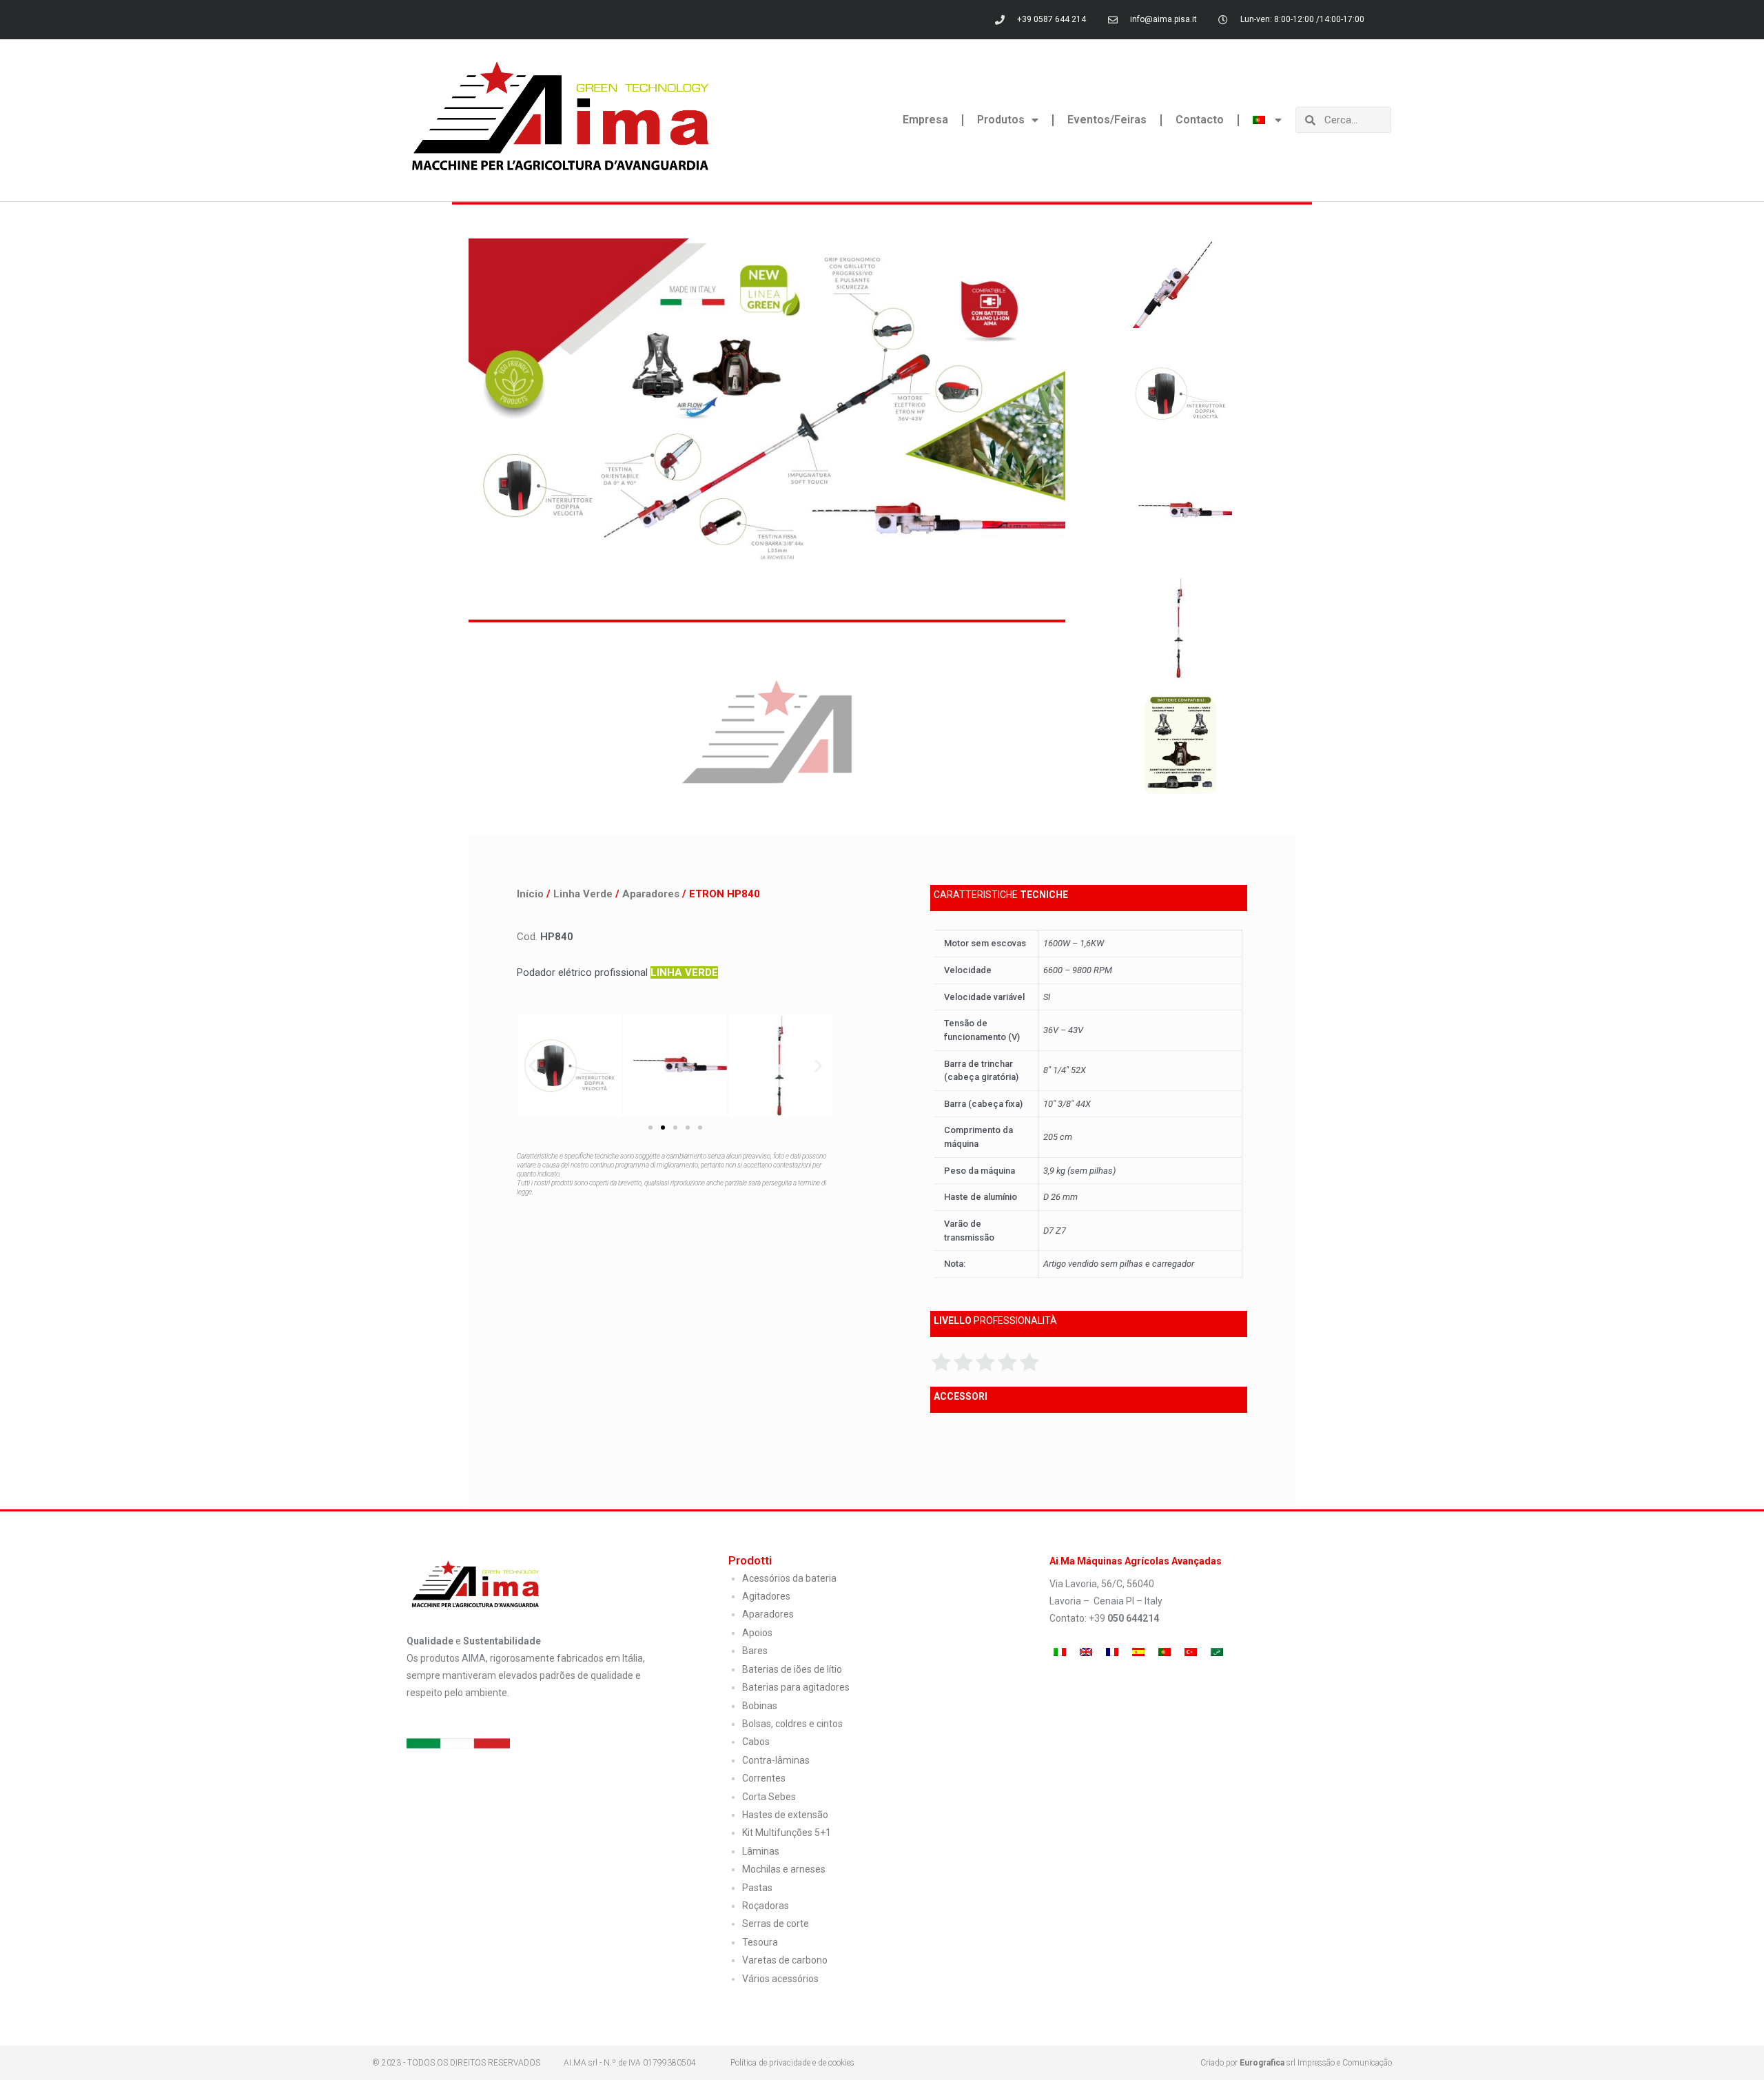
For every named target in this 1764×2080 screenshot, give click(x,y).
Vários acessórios (780, 1979)
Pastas (757, 1888)
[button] (532, 1065)
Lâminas (761, 1851)
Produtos (1001, 120)
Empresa (925, 120)
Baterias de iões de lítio (792, 1669)
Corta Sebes (769, 1797)
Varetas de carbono (785, 1960)
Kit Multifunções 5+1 (787, 1833)
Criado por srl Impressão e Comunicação (1296, 2063)
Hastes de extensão (785, 1815)
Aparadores (651, 894)
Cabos (756, 1742)
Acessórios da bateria (789, 1578)
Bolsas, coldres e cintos (792, 1724)
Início (530, 894)
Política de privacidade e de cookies (792, 2063)
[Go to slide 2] (663, 1128)
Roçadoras (766, 1906)
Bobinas (760, 1706)
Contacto (1200, 120)
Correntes (764, 1778)
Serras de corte (776, 1924)
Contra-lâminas (776, 1760)
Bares (755, 1651)
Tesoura (760, 1942)
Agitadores (766, 1596)
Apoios (757, 1633)
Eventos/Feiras (1107, 120)
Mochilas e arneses (784, 1869)
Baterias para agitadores (796, 1687)
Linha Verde (583, 894)
